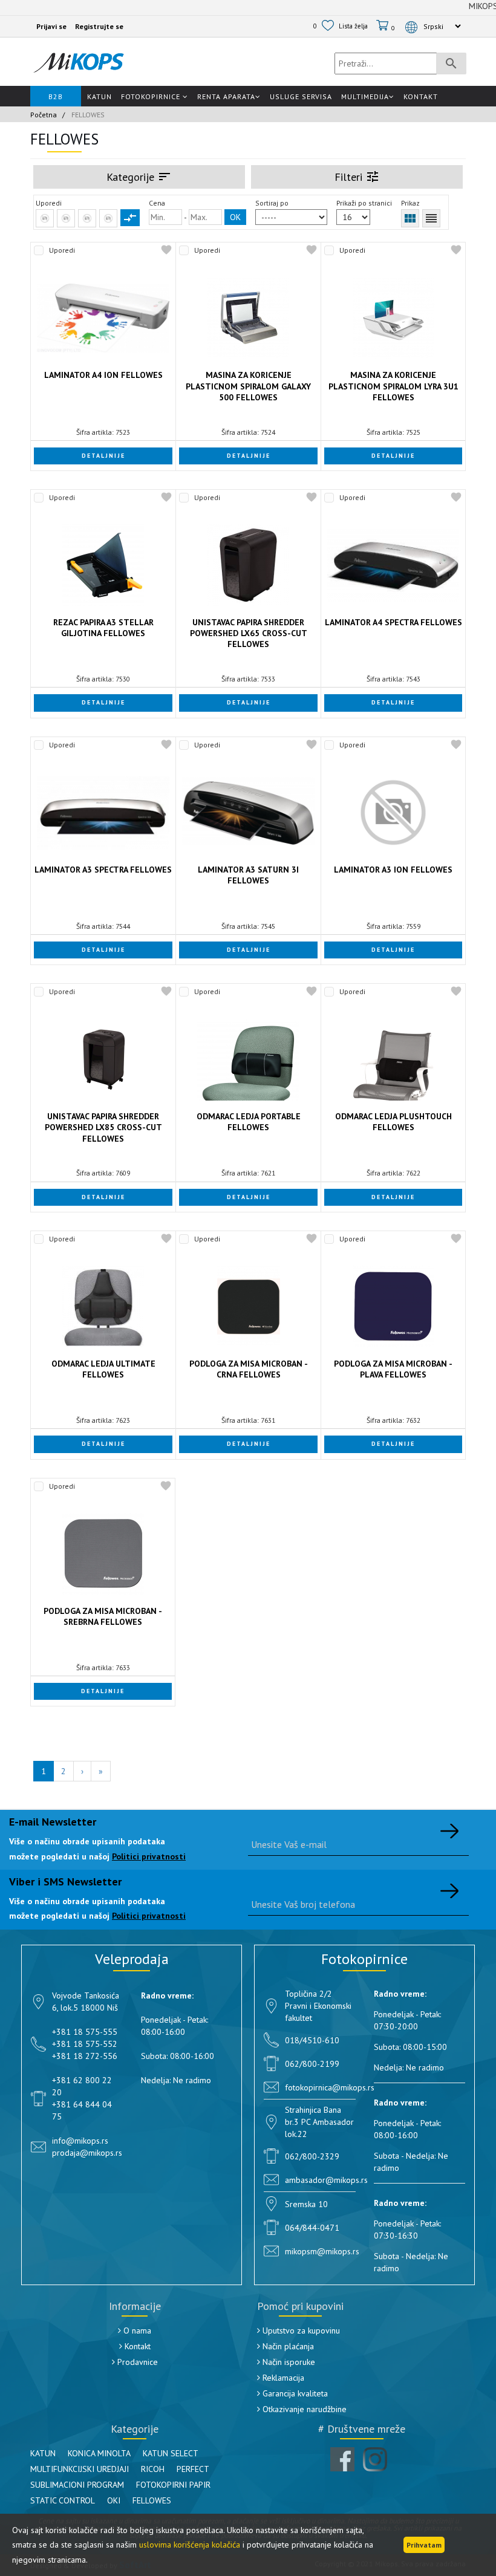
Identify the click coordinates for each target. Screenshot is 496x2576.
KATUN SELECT (171, 2453)
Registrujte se (99, 26)
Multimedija (365, 96)
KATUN (43, 2453)
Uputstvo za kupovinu (300, 2330)
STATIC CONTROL (63, 2500)
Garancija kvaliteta (294, 2393)
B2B (56, 96)
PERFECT (193, 2469)
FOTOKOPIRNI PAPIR (173, 2485)
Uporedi (62, 250)
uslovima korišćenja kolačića (190, 2545)
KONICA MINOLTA (99, 2453)
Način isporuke (288, 2362)
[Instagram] (375, 2459)
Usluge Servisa (301, 96)
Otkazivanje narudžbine (303, 2409)
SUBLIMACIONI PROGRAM (77, 2485)
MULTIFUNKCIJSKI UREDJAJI (80, 2469)
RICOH (153, 2469)
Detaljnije (103, 456)
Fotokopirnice (152, 96)
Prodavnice (136, 2362)
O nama (136, 2330)
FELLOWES (152, 2500)
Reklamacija (282, 2378)
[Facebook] (342, 2459)
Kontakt (421, 96)
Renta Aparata (226, 96)
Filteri (357, 177)
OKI (114, 2500)
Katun (100, 96)
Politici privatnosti (149, 1856)
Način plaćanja (287, 2346)
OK (235, 217)
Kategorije (139, 177)
